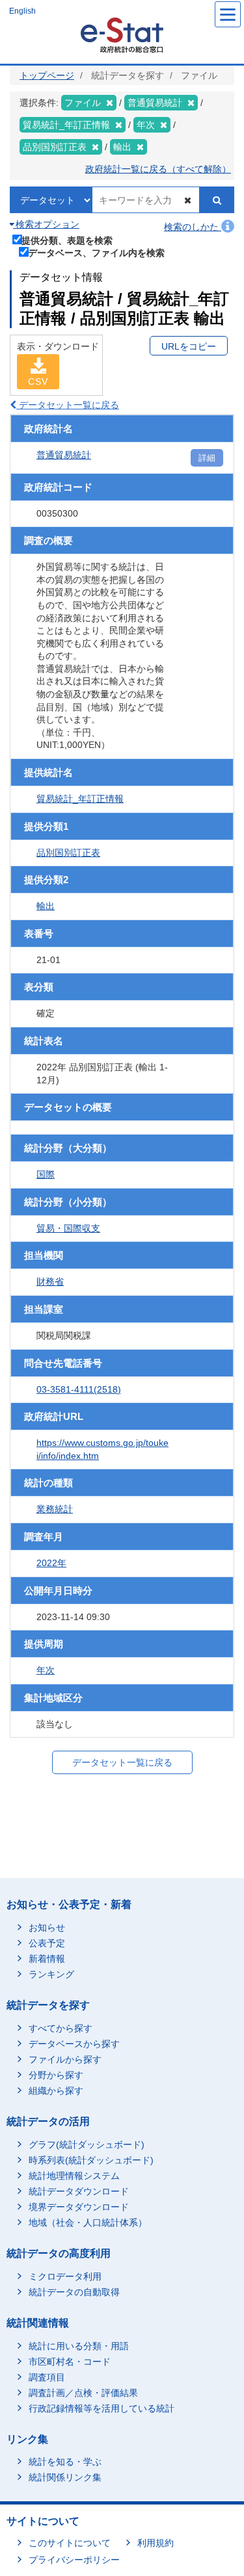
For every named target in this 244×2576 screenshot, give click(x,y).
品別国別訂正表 (68, 853)
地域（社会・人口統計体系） (88, 2222)
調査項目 (47, 2377)
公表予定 (47, 1943)
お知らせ (47, 1927)
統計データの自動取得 (74, 2292)
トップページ (47, 75)
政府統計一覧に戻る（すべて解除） (158, 169)
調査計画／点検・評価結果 (83, 2393)
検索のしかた (193, 227)
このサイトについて (70, 2543)
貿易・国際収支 (68, 1228)
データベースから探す (74, 2044)
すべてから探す (61, 2028)
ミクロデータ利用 (65, 2276)
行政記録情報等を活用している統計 (102, 2408)
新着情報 (47, 1959)
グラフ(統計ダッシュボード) (87, 2145)
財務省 (50, 1282)
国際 (46, 1174)
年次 (46, 1670)
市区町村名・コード (70, 2362)
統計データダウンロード (79, 2191)
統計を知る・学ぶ (65, 2462)
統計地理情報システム (74, 2176)
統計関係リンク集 (65, 2477)
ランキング (51, 1974)
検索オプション (46, 224)
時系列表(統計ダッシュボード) (91, 2160)
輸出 (46, 906)
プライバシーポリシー (74, 2560)
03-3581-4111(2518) (79, 1389)
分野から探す (56, 2075)
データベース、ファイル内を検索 (96, 252)
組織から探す (56, 2091)
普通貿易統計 (64, 455)
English (22, 11)
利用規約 (156, 2543)
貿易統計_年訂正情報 (80, 799)
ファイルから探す (65, 2059)
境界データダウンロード (79, 2207)
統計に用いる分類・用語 (79, 2346)
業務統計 (55, 1509)
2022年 (51, 1563)
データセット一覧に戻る (68, 405)
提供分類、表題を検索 (67, 240)
